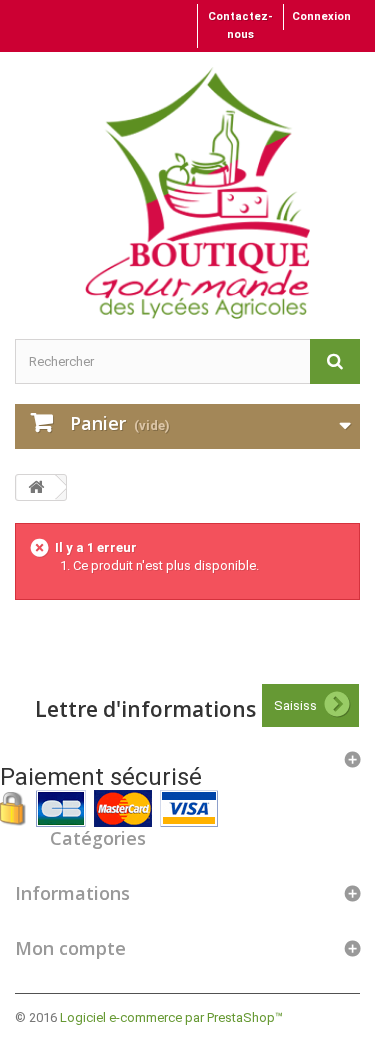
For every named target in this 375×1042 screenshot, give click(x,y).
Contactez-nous (240, 25)
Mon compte (70, 948)
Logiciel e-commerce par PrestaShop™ (171, 1017)
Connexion (321, 16)
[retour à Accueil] (36, 487)
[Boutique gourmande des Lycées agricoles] (197, 193)
